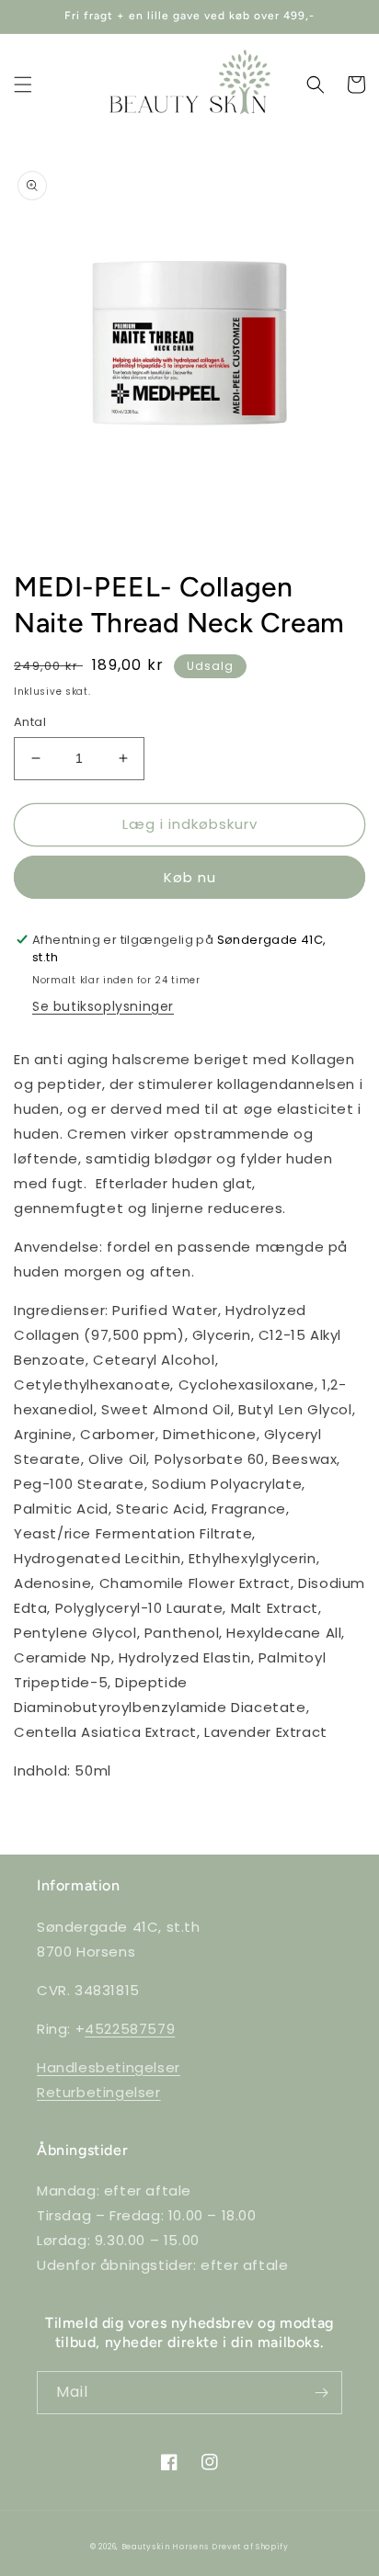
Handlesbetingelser (109, 2067)
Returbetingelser (99, 2092)
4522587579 (130, 2029)
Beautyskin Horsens (165, 2547)
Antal (30, 722)
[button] (23, 85)
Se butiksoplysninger (103, 1006)
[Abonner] (321, 2393)
